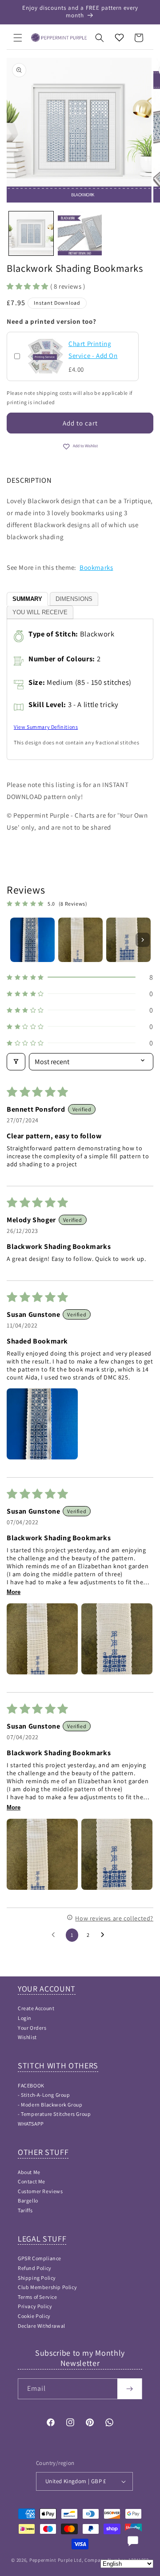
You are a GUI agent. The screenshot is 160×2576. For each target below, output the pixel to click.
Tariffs (25, 2210)
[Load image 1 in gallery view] (31, 234)
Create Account (36, 2008)
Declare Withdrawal (42, 2326)
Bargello (28, 2200)
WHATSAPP (31, 2124)
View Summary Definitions (46, 727)
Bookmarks (96, 567)
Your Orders (32, 2028)
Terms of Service (38, 2297)
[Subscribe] (130, 2389)
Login (25, 2018)
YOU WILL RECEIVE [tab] (40, 612)
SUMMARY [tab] (27, 599)
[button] (18, 38)
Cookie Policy (34, 2316)
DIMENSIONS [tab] (74, 599)
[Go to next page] (105, 1935)
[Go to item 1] (32, 940)
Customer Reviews (40, 2191)
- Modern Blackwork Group (50, 2105)
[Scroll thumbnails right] (143, 940)
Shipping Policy (37, 2278)
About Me (29, 2172)
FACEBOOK (31, 2085)
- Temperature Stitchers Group (54, 2114)
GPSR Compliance (40, 2258)
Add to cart (80, 423)
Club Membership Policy (47, 2287)
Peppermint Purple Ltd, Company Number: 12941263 (89, 2560)
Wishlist (27, 2037)
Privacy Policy (35, 2306)
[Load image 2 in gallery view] (80, 234)
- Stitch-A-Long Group (44, 2095)
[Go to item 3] (128, 940)
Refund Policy (35, 2268)
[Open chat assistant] (133, 2541)
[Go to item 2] (80, 940)
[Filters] (16, 1062)
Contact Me (32, 2181)
